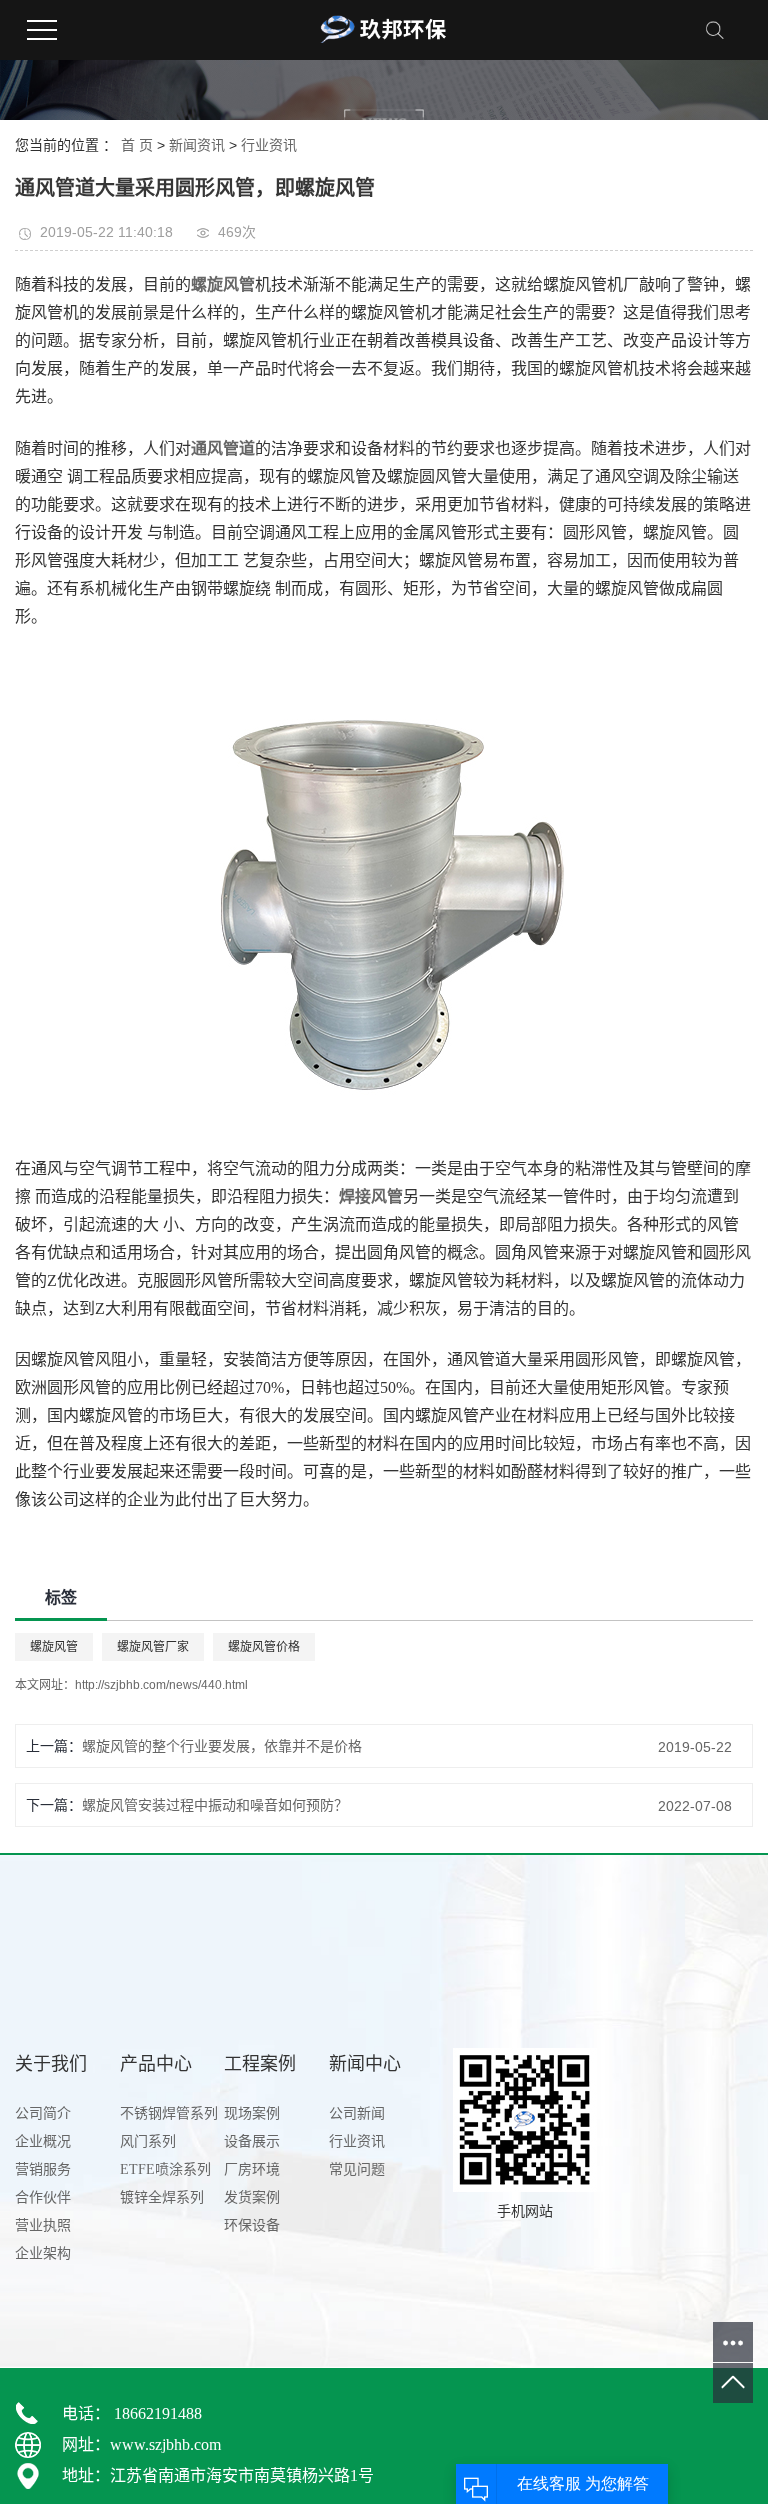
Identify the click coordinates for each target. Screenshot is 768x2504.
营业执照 (43, 2225)
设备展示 (252, 2141)
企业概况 (43, 2141)
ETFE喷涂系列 (165, 2169)
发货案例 (252, 2197)
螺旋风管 (54, 1647)
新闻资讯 (197, 145)
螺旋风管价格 (264, 1647)
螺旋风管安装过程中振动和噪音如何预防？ (215, 1805)
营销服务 (43, 2169)
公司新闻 (357, 2113)
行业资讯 (269, 145)
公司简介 (43, 2113)
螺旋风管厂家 (153, 1647)
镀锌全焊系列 (162, 2197)
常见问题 (357, 2169)
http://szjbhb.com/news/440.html (161, 1685)
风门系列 (148, 2141)
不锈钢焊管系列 (169, 2113)
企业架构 (43, 2253)
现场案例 (252, 2113)
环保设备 (252, 2225)
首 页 (137, 145)
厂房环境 (252, 2169)
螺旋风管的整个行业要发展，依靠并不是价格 (222, 1746)
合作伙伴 (43, 2197)
